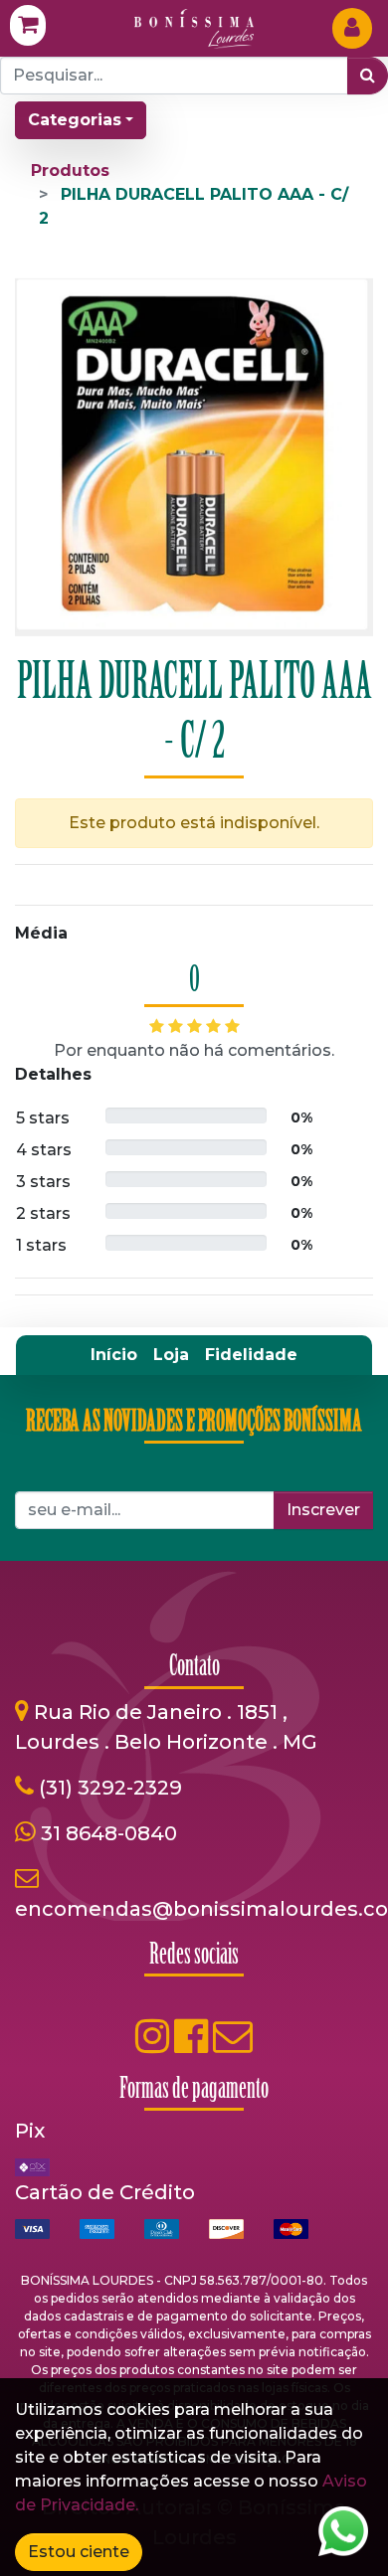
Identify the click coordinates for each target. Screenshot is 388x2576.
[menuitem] (114, 1355)
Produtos (70, 171)
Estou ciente (79, 2552)
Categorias (75, 120)
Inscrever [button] (323, 1510)
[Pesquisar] (368, 76)
